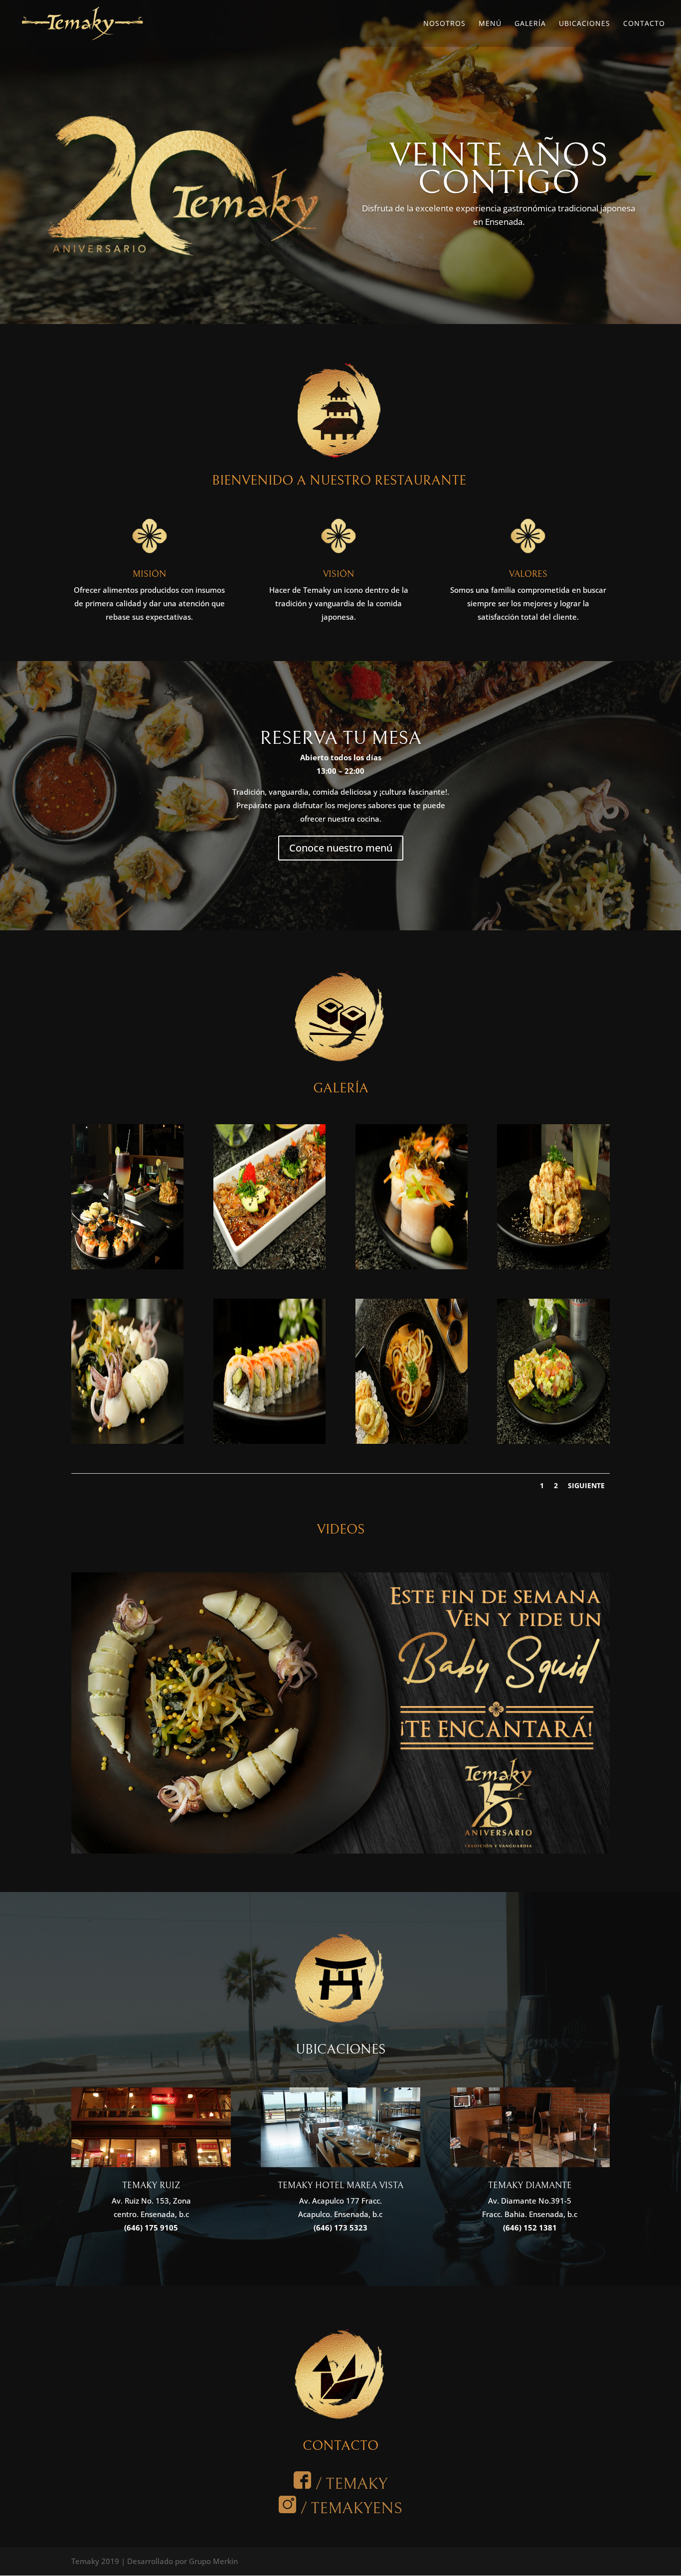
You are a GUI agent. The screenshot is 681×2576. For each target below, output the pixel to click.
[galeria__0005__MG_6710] (269, 1441)
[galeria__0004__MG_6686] (127, 1441)
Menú (490, 24)
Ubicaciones (585, 24)
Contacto (644, 24)
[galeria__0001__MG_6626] (269, 1266)
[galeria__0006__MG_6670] (412, 1441)
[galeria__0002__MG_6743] (412, 1266)
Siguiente (586, 1485)
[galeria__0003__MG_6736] (553, 1266)
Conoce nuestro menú (341, 848)
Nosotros (444, 24)
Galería (530, 24)
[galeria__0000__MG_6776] (127, 1266)
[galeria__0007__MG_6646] (553, 1441)
